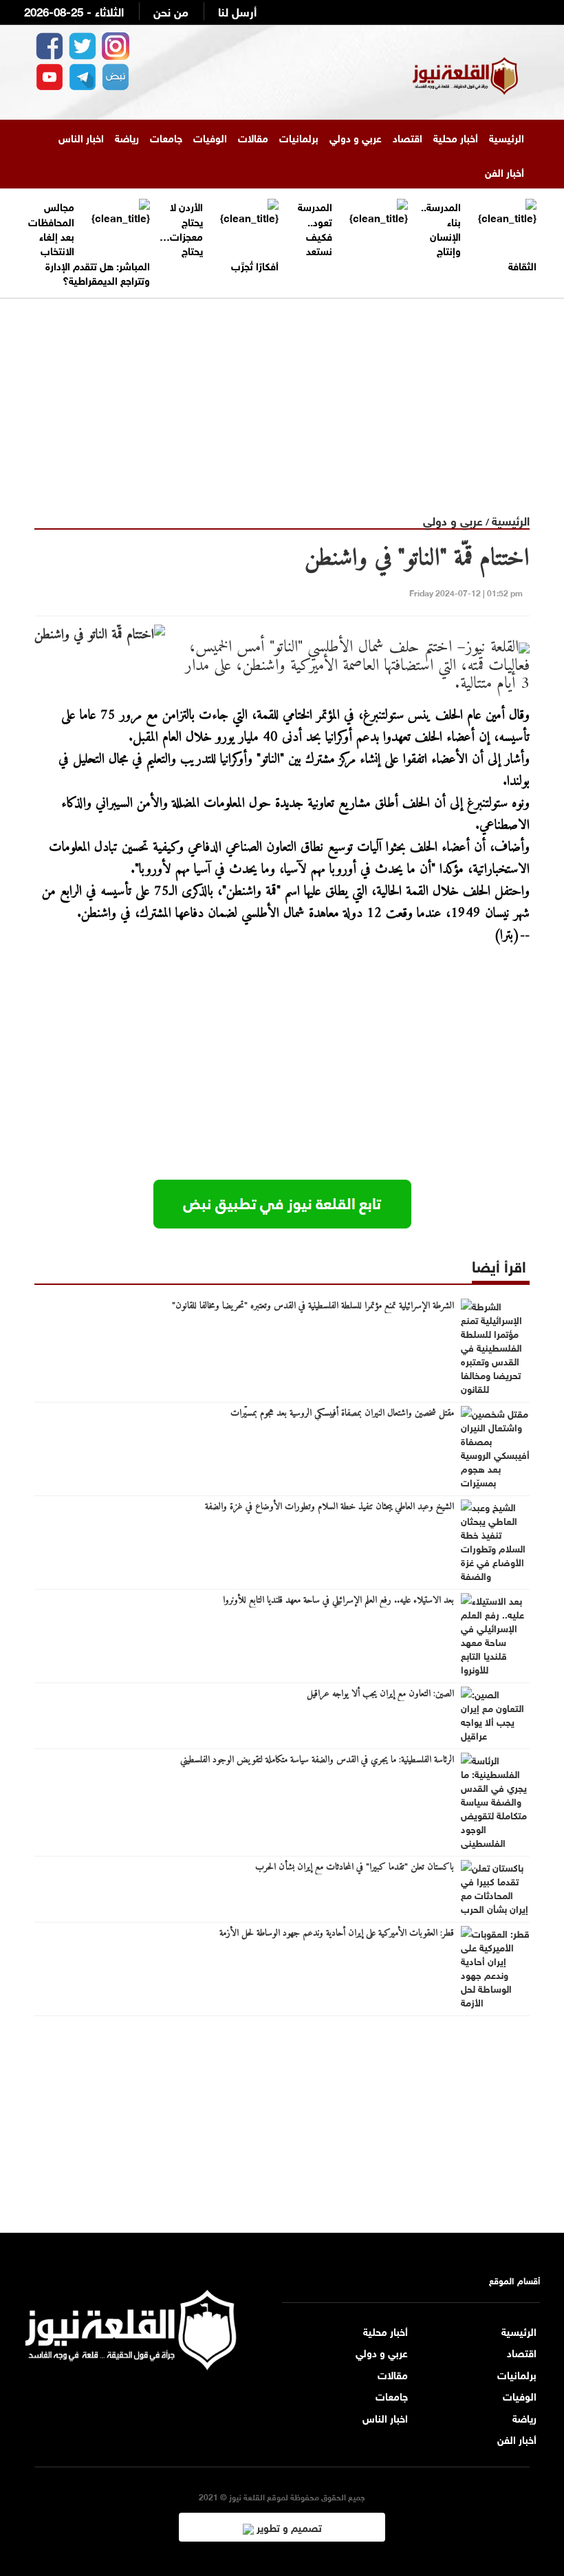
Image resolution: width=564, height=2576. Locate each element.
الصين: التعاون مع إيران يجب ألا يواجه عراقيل (380, 1694)
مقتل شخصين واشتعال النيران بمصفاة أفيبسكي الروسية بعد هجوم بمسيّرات (342, 1414)
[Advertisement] (282, 395)
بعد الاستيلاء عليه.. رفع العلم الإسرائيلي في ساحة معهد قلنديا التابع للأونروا (338, 1601)
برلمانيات (299, 137)
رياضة (127, 137)
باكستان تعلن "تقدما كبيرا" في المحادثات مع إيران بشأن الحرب (355, 1868)
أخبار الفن (505, 171)
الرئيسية (507, 137)
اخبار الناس (81, 137)
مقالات (253, 137)
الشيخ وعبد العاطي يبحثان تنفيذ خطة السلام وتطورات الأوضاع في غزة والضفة (329, 1507)
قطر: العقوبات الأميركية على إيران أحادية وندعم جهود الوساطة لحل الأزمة (337, 1934)
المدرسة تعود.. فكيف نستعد (315, 228)
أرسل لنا (237, 11)
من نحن (171, 11)
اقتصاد (408, 137)
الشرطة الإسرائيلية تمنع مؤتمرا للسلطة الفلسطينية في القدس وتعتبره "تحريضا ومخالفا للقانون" (313, 1306)
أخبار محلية (456, 137)
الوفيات (210, 137)
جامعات (166, 137)
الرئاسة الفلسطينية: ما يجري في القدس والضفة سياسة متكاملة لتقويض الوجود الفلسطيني (317, 1760)
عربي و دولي (356, 137)
